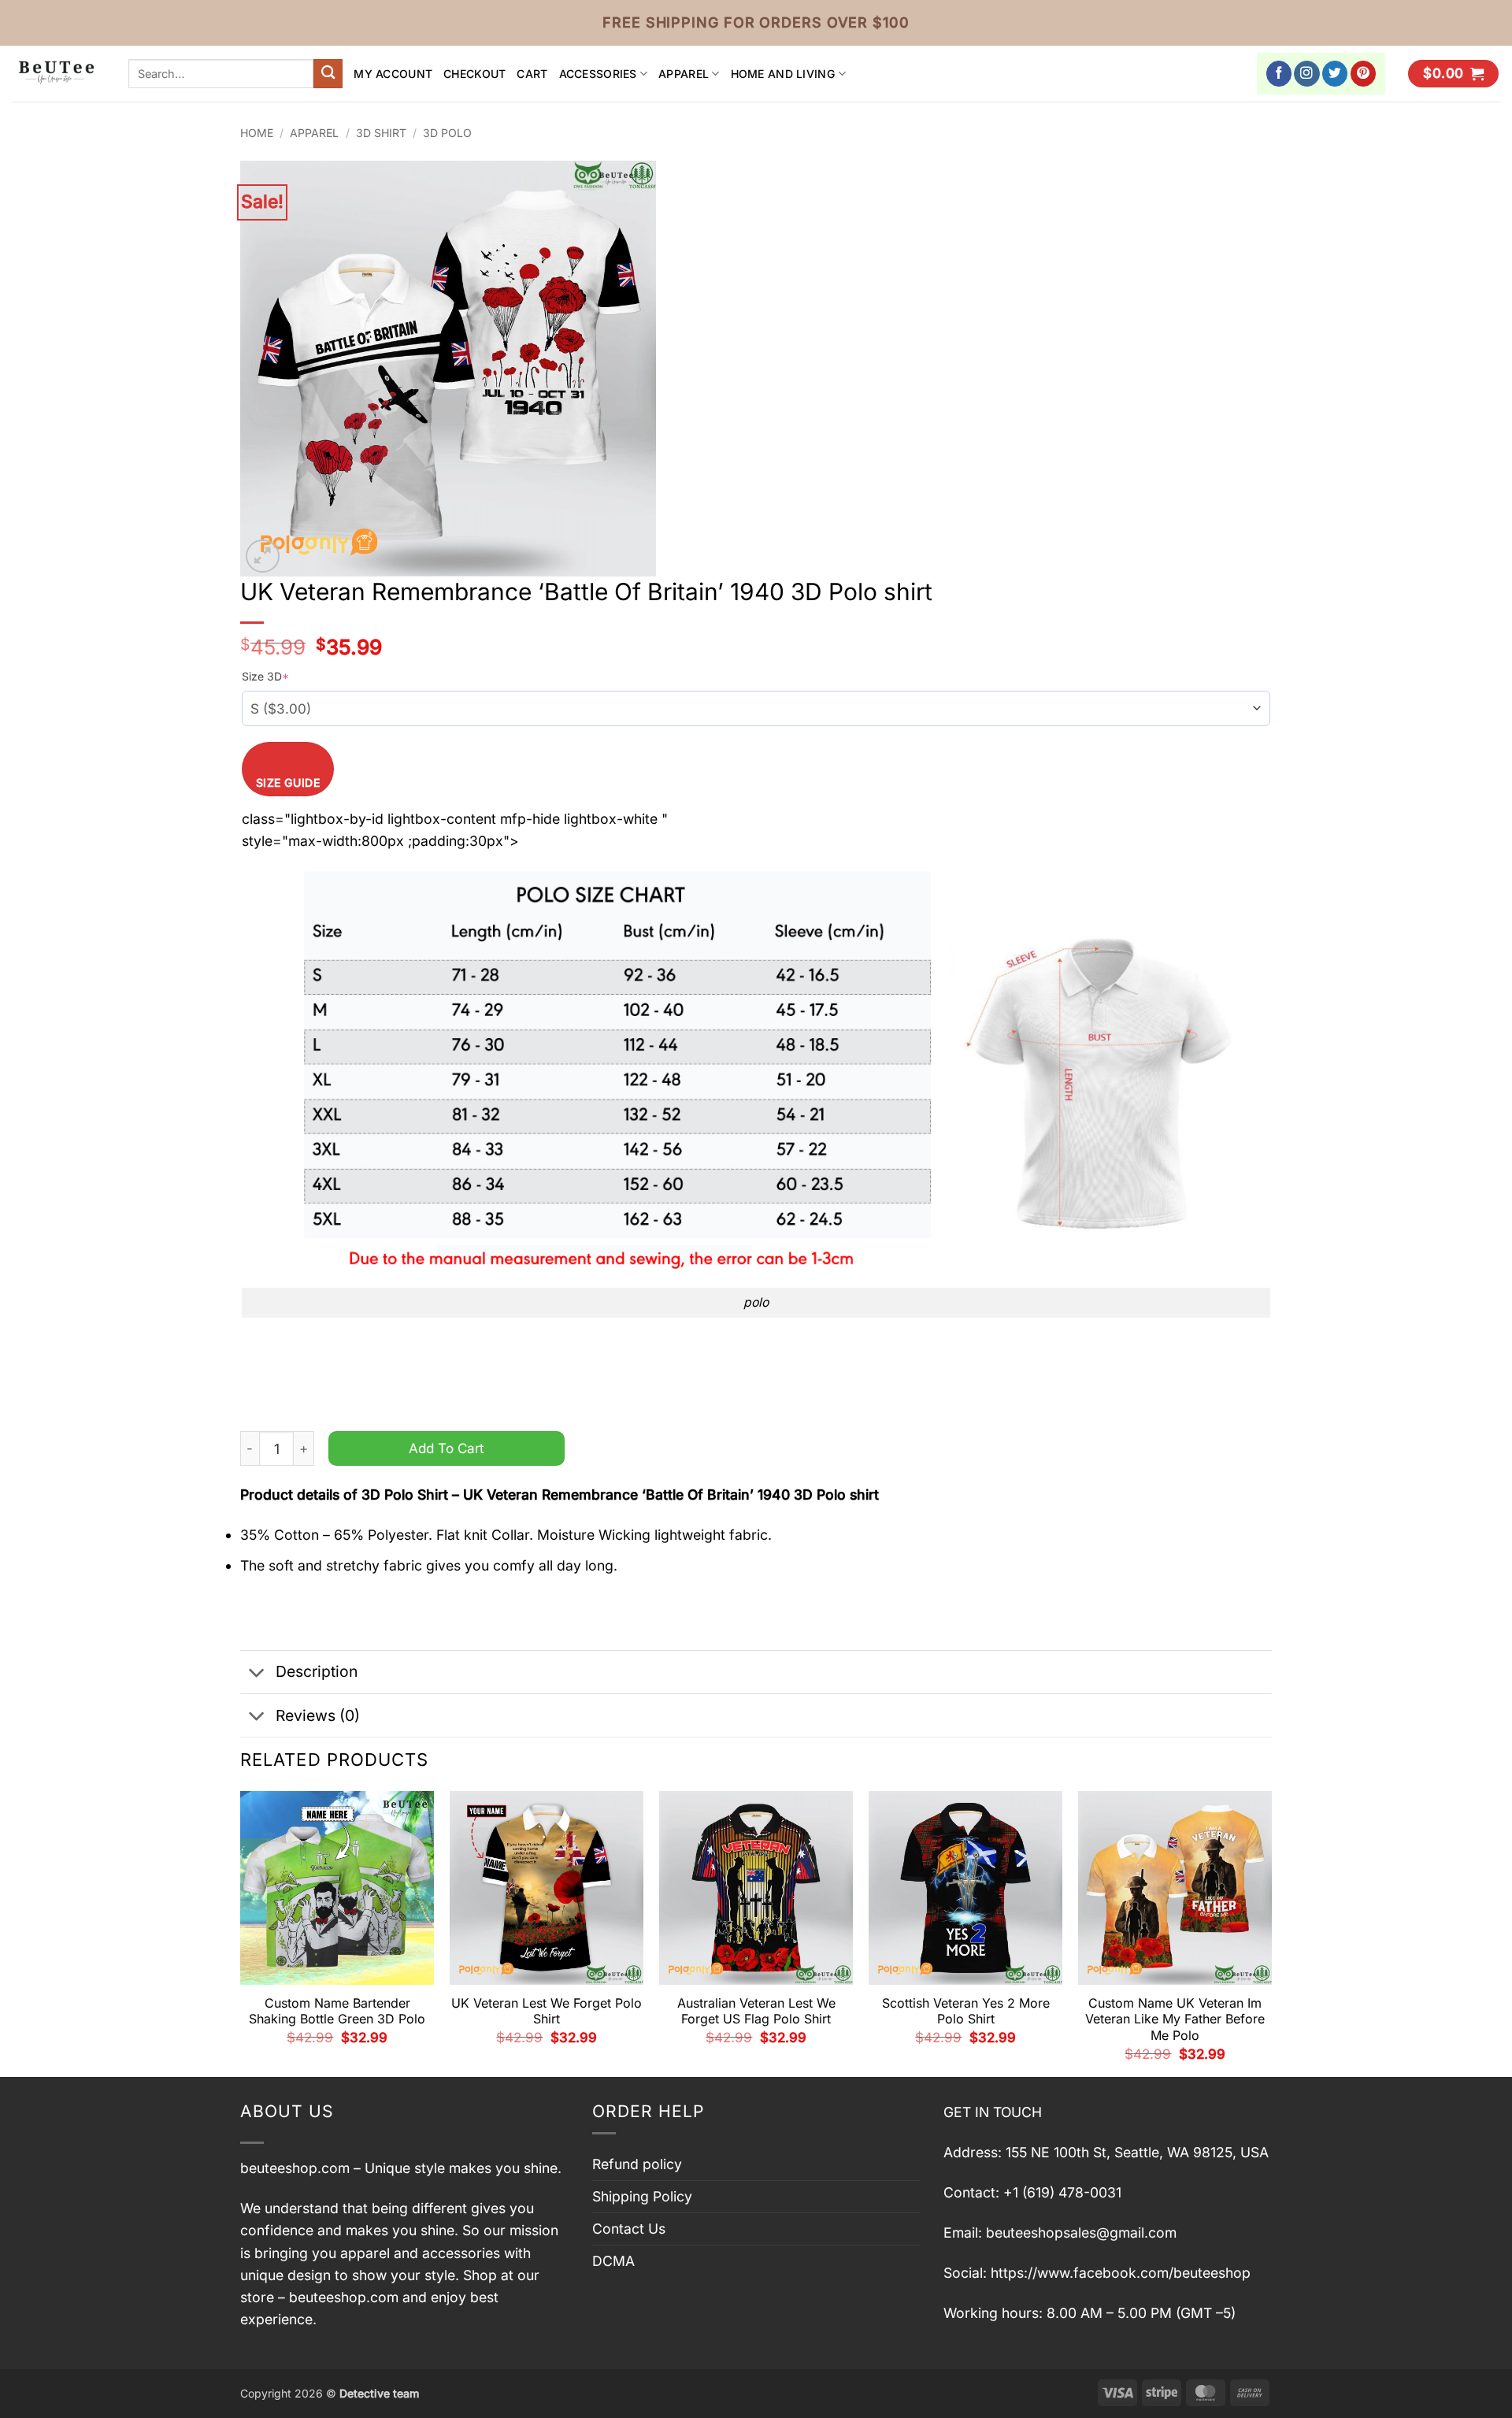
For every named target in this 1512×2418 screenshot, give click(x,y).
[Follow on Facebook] (1279, 74)
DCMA (613, 2261)
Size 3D (265, 676)
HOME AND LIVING (783, 74)
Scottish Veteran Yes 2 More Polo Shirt (966, 2011)
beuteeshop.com (295, 2168)
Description (317, 1671)
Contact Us (629, 2229)
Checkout (474, 74)
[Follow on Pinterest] (1364, 74)
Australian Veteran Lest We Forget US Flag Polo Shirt (756, 2011)
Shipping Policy (642, 2196)
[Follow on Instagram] (1307, 74)
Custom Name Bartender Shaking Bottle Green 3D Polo (337, 2011)
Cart (532, 74)
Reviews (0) (318, 1715)
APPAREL (684, 74)
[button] (1453, 74)
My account (393, 74)
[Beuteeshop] (58, 74)
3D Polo (447, 133)
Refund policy (637, 2164)
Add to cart (447, 1448)
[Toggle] (257, 1673)
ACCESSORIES (598, 74)
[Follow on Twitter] (1335, 74)
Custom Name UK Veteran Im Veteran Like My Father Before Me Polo (1175, 2019)
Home (257, 133)
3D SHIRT (381, 133)
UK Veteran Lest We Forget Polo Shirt (547, 2011)
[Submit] (328, 74)
